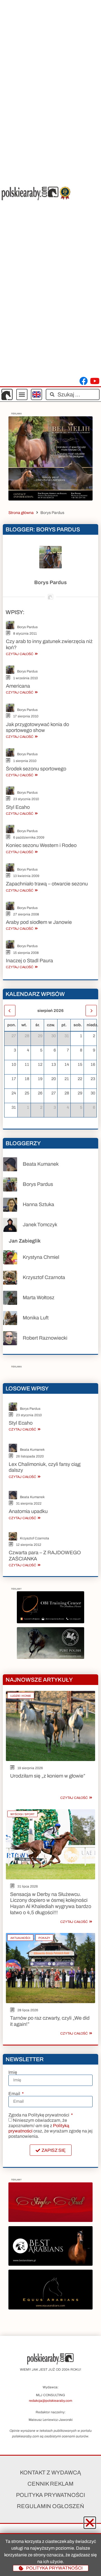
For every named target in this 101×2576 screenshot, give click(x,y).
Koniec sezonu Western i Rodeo (41, 845)
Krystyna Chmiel (41, 1257)
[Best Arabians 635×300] (50, 2264)
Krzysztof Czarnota (44, 1277)
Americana (18, 686)
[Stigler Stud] (50, 2220)
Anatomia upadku (28, 1511)
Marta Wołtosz (39, 1298)
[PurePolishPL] (50, 1657)
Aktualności (20, 1938)
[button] (22, 394)
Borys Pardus (27, 627)
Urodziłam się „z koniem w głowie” (48, 1776)
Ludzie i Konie (21, 1696)
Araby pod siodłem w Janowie (39, 922)
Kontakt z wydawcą (50, 2472)
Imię (13, 2072)
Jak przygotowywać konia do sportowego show (37, 727)
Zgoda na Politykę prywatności (39, 2115)
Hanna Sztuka (38, 1204)
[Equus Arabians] (50, 2308)
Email (15, 2094)
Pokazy (44, 1938)
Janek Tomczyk (40, 1225)
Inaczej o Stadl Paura (29, 961)
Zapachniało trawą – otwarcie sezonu (47, 884)
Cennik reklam (50, 2484)
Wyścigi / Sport (22, 1814)
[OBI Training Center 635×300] (50, 1622)
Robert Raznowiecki (45, 1338)
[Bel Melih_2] (50, 499)
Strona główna (21, 513)
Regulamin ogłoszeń (50, 2506)
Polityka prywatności (50, 2495)
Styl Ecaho (18, 807)
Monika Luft (36, 1318)
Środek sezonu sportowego (36, 769)
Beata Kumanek (41, 1164)
